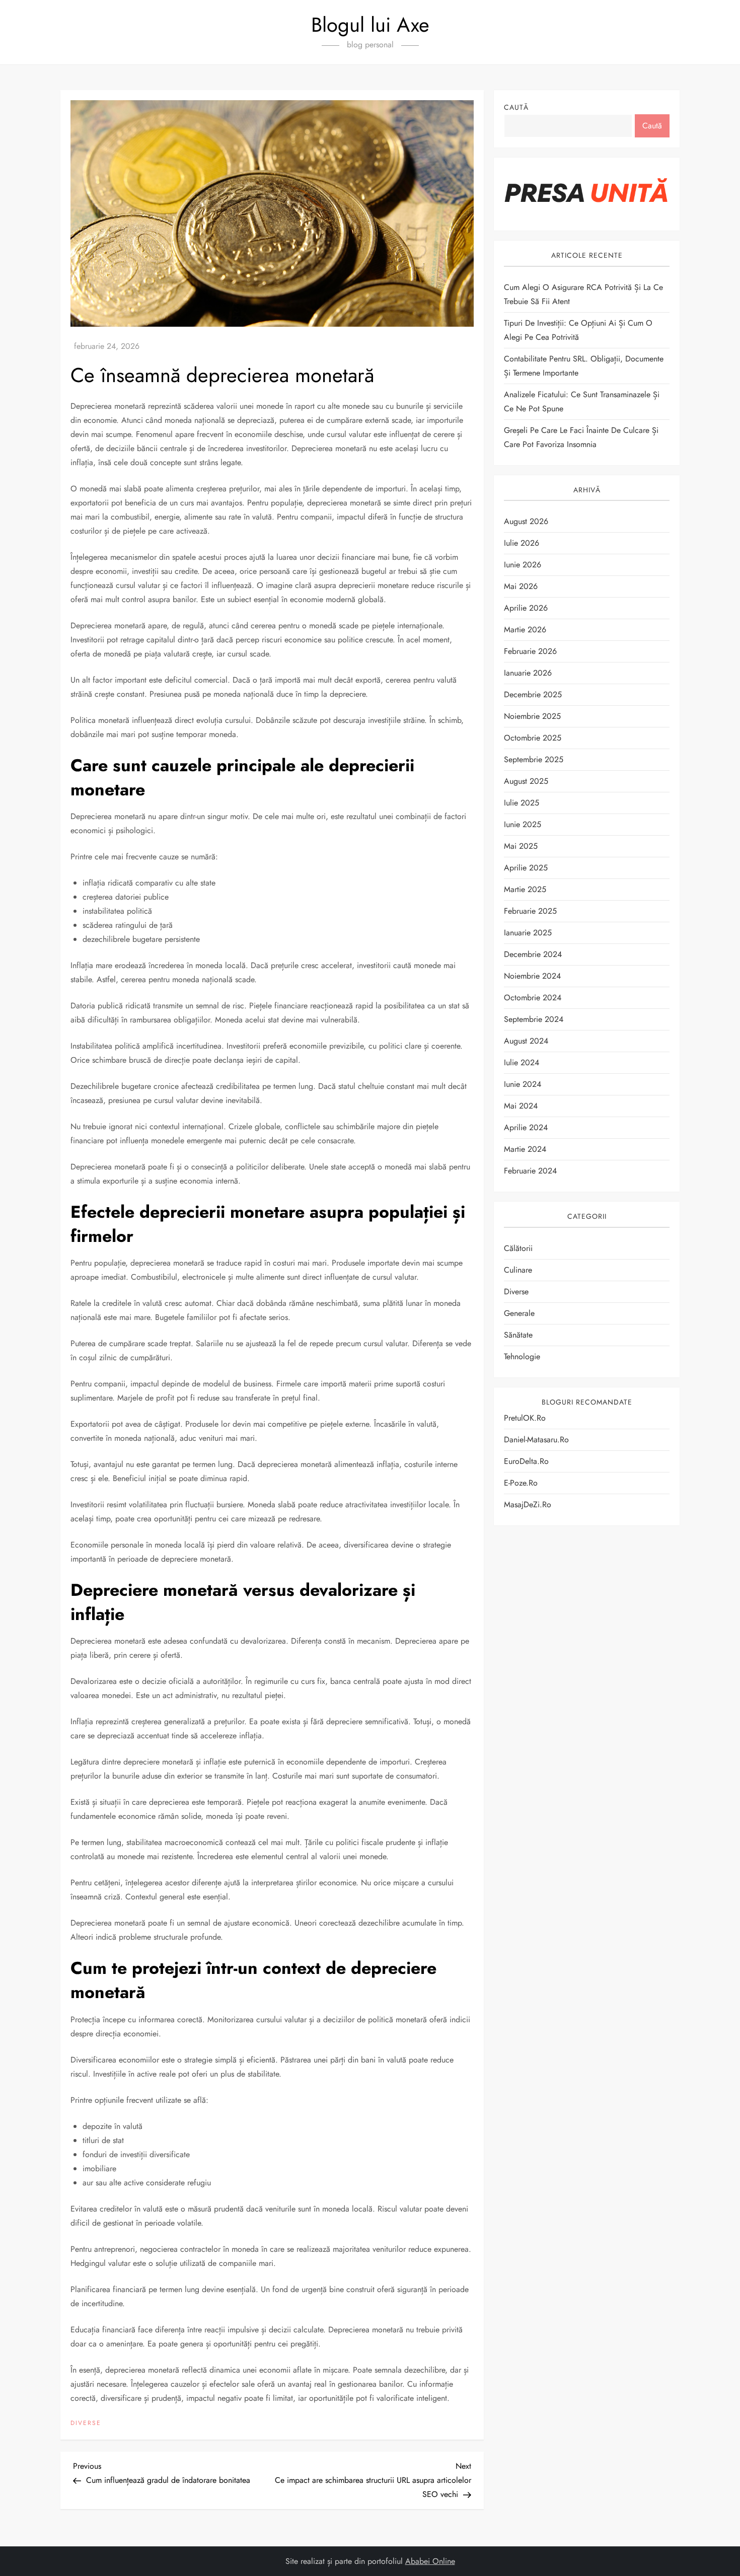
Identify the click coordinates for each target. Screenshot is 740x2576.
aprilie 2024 (526, 1127)
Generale (519, 1313)
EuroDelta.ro (526, 1461)
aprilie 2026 (526, 608)
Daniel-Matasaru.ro (536, 1440)
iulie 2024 (522, 1062)
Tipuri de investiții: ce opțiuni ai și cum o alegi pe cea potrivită (578, 330)
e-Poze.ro (521, 1483)
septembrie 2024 (534, 1019)
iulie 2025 (522, 803)
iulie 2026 (522, 543)
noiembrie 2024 (532, 976)
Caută (516, 107)
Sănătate (518, 1335)
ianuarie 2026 (528, 673)
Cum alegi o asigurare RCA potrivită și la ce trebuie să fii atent (583, 294)
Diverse (86, 2423)
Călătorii (518, 1248)
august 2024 (526, 1041)
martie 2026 (525, 630)
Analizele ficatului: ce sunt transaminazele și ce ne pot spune (582, 401)
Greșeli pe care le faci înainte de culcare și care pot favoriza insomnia (581, 437)
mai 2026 (521, 586)
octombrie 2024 (533, 998)
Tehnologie (522, 1356)
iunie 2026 (523, 565)
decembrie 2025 (533, 694)
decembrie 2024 (533, 954)
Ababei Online (430, 2561)
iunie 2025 (523, 824)
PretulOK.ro (525, 1418)
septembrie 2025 (534, 759)
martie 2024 (525, 1149)
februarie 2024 (530, 1171)
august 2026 (526, 521)
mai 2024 (521, 1106)
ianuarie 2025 (528, 933)
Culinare (518, 1270)
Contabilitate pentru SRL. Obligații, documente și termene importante (584, 366)
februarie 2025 (530, 911)
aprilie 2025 (526, 868)
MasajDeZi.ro (528, 1504)
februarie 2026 (530, 651)
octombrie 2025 (533, 738)
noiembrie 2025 (532, 716)
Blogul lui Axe (370, 25)
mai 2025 (521, 846)
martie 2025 (525, 889)
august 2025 (526, 781)
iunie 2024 (523, 1084)
